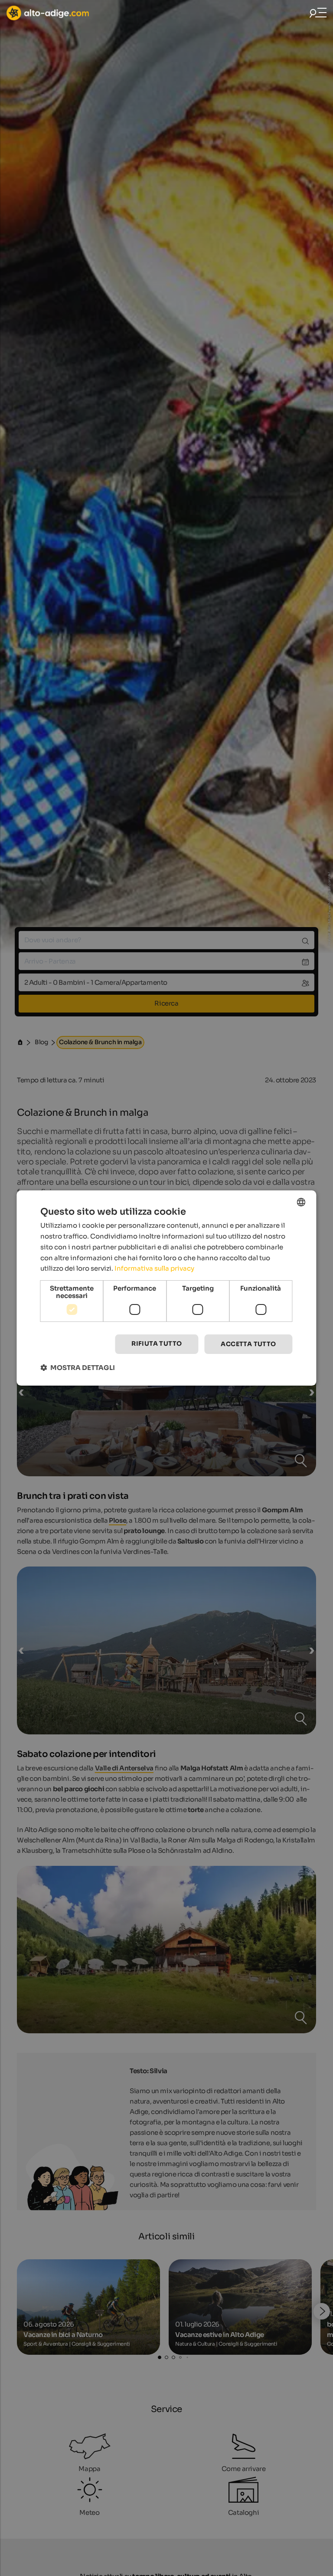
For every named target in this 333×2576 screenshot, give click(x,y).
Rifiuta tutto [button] (157, 1344)
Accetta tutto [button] (248, 1344)
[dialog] (166, 1288)
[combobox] (301, 1202)
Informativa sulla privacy (154, 1268)
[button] (78, 1368)
